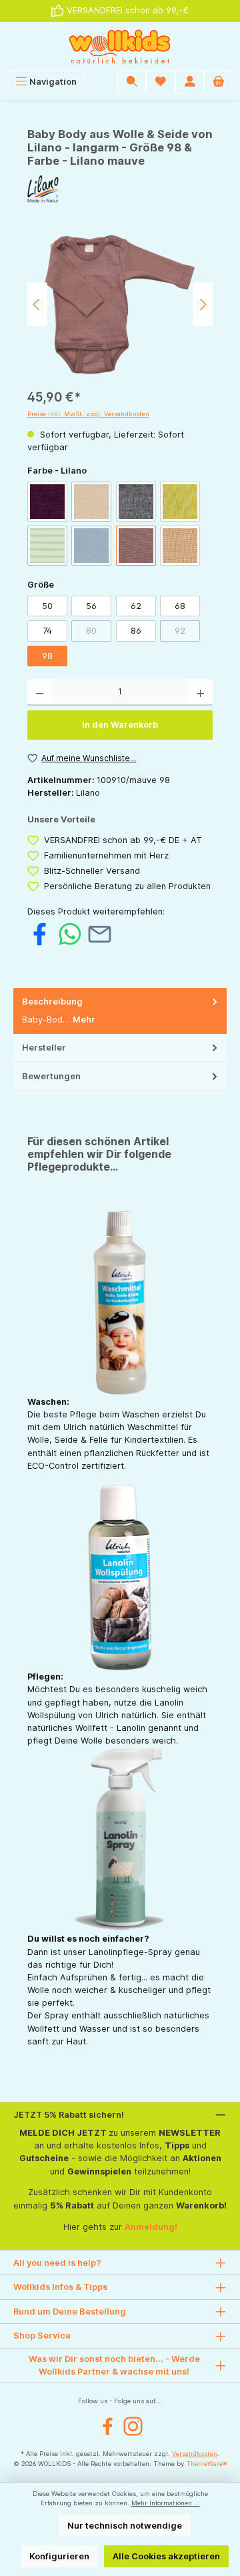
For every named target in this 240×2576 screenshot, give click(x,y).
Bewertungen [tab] (51, 1076)
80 (99, 633)
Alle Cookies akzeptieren (166, 2556)
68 (180, 606)
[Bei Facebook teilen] (40, 933)
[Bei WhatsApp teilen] (70, 933)
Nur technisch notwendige (125, 2526)
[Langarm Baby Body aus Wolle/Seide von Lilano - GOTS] (120, 304)
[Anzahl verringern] (40, 692)
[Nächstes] (203, 304)
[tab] (120, 1011)
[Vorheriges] (37, 304)
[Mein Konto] (190, 82)
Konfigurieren (59, 2556)
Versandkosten (195, 2454)
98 (47, 656)
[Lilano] (120, 189)
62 (136, 606)
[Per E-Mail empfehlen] (100, 933)
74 (47, 631)
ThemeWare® (206, 2464)
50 (47, 606)
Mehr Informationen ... (166, 2503)
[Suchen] (132, 82)
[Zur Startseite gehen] (120, 46)
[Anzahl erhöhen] (200, 692)
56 (91, 606)
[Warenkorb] (219, 82)
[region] (120, 304)
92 (187, 633)
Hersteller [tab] (44, 1048)
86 (136, 631)
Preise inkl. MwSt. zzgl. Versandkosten (88, 414)
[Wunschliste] (161, 82)
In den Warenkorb (120, 725)
